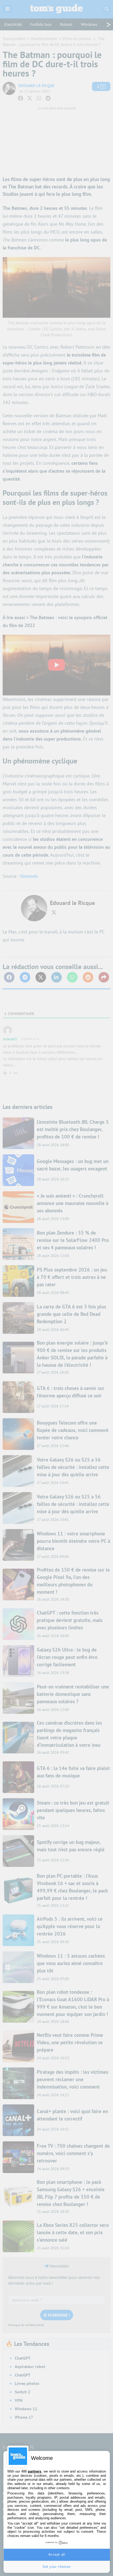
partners (35, 2471)
